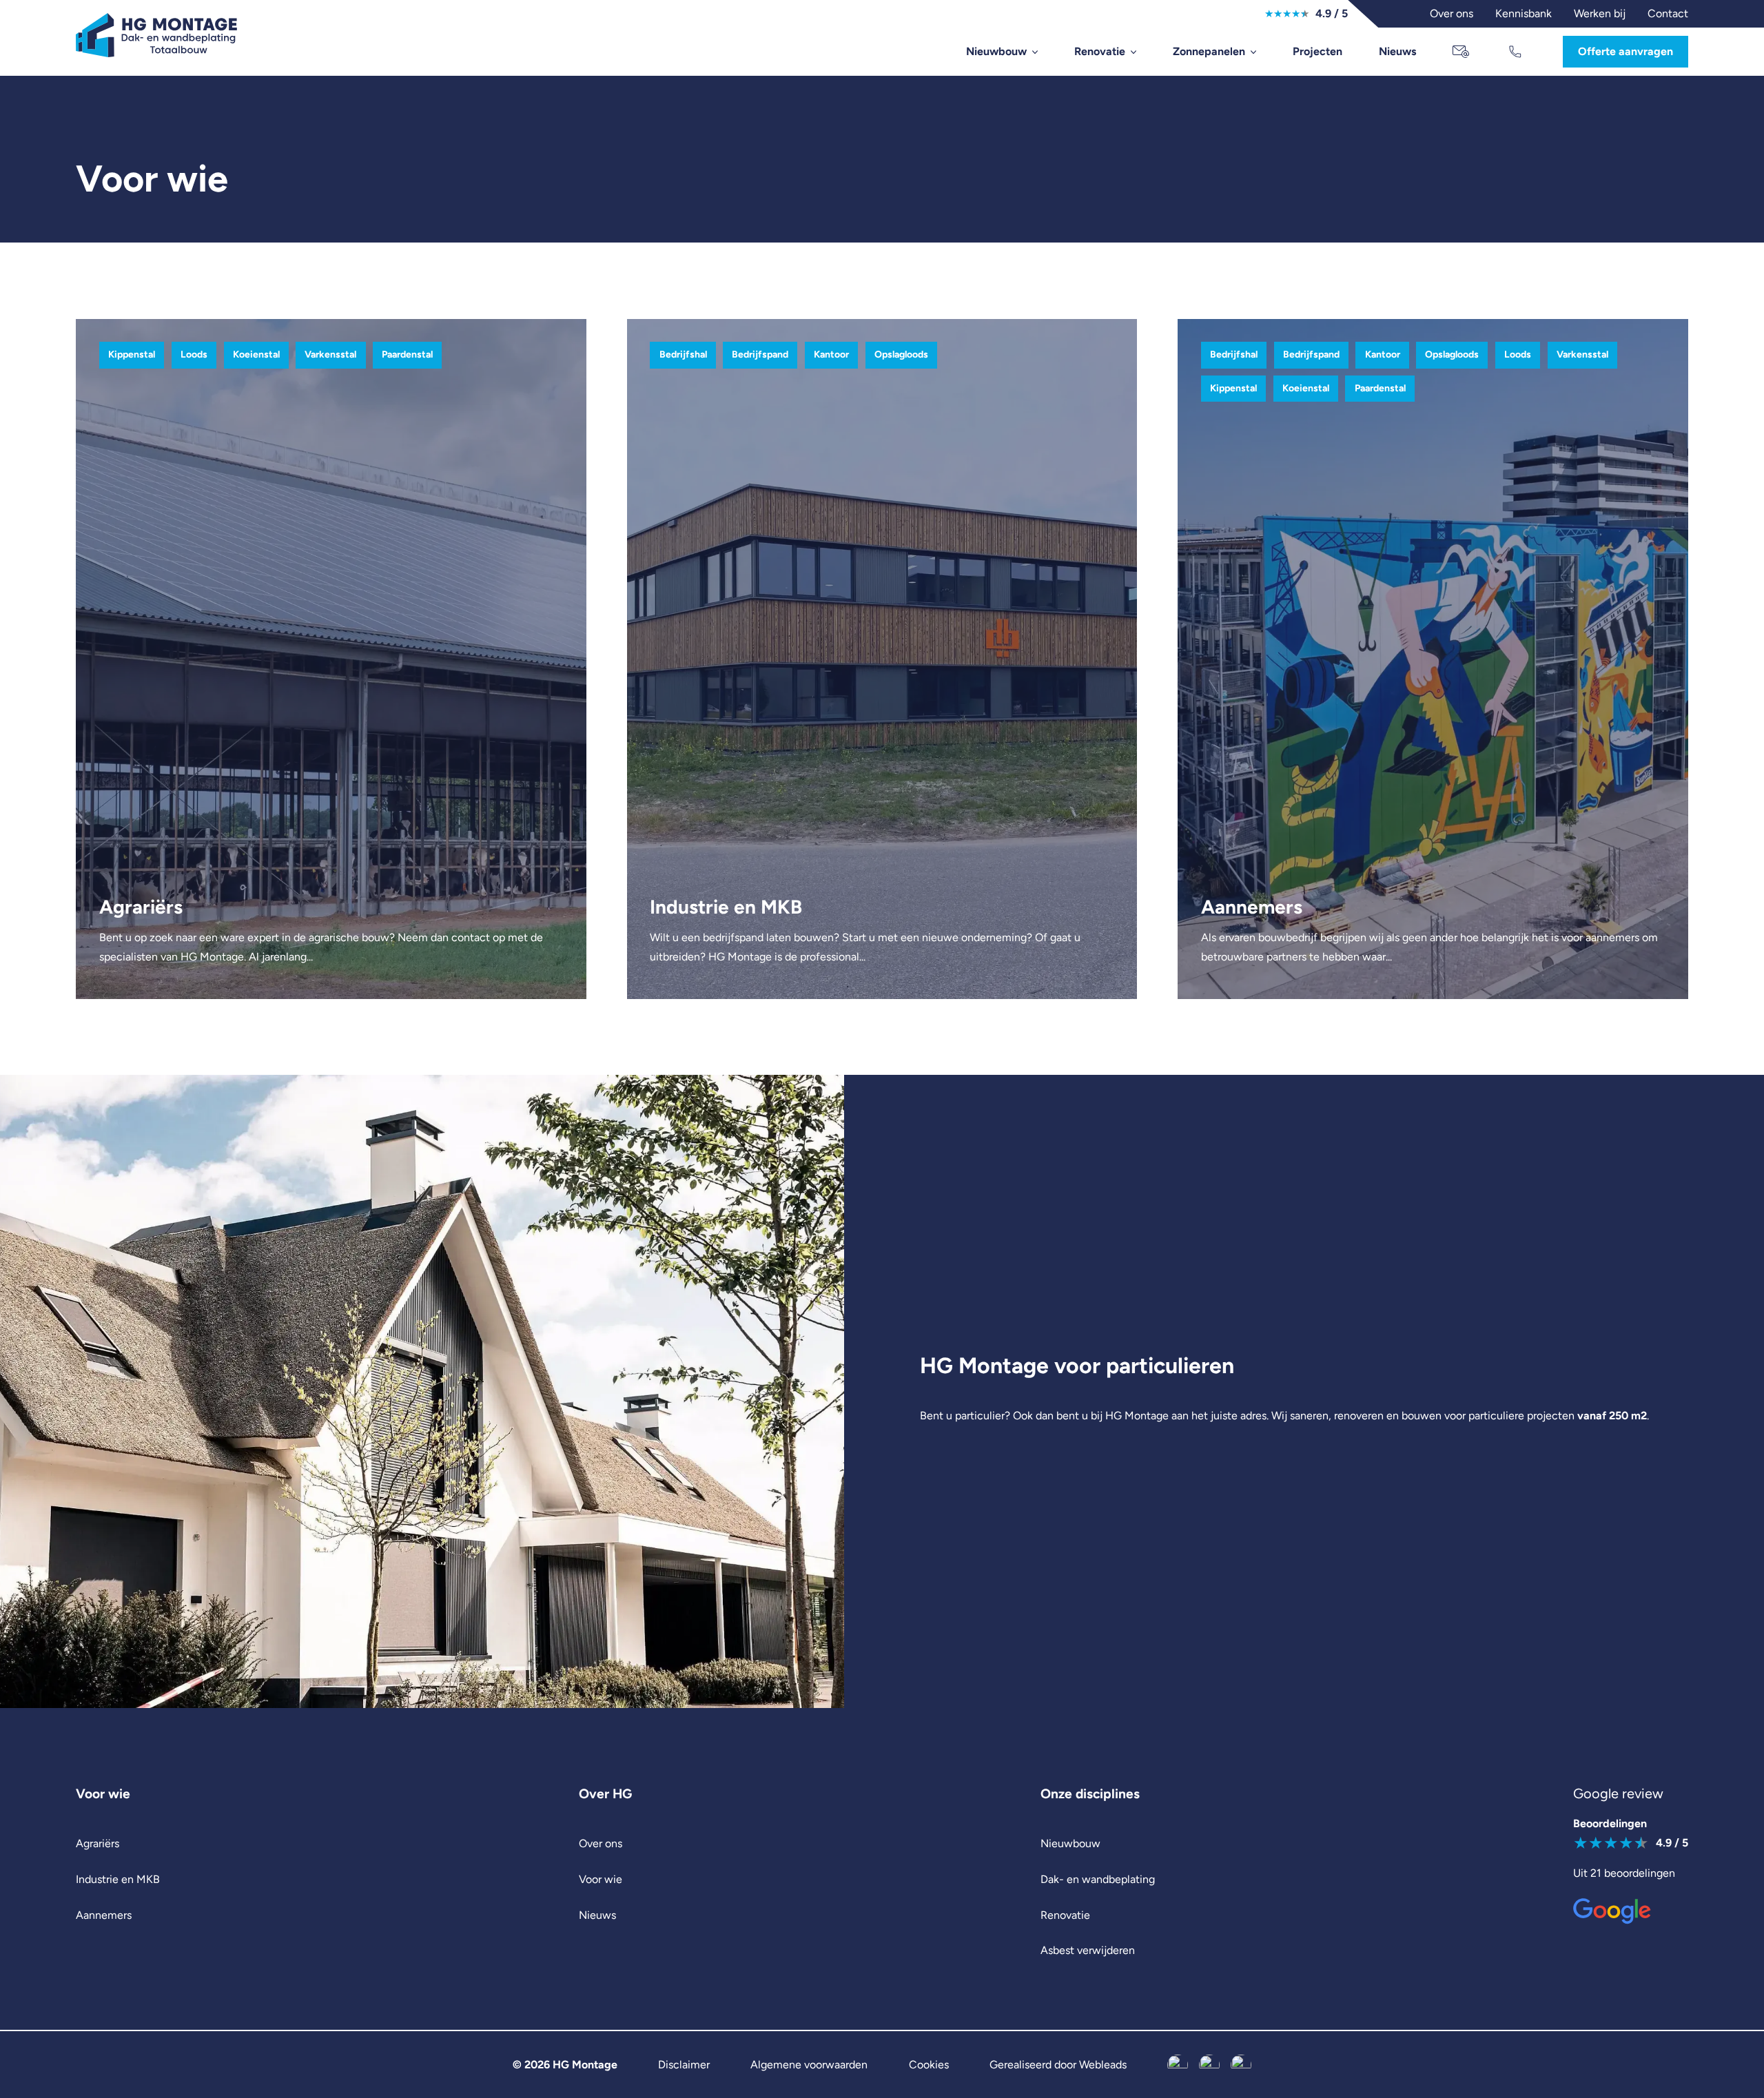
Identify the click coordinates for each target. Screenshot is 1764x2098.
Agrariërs (98, 1843)
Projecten (1317, 51)
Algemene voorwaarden (809, 2065)
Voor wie (601, 1879)
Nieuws (1397, 51)
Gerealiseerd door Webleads (1058, 2065)
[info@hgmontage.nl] (1462, 52)
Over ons (601, 1843)
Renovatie (1100, 51)
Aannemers (104, 1915)
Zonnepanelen (1209, 51)
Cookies (929, 2065)
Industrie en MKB (118, 1879)
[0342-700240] (1517, 52)
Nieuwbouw (996, 51)
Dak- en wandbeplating (1098, 1879)
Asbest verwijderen (1088, 1950)
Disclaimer (684, 2065)
